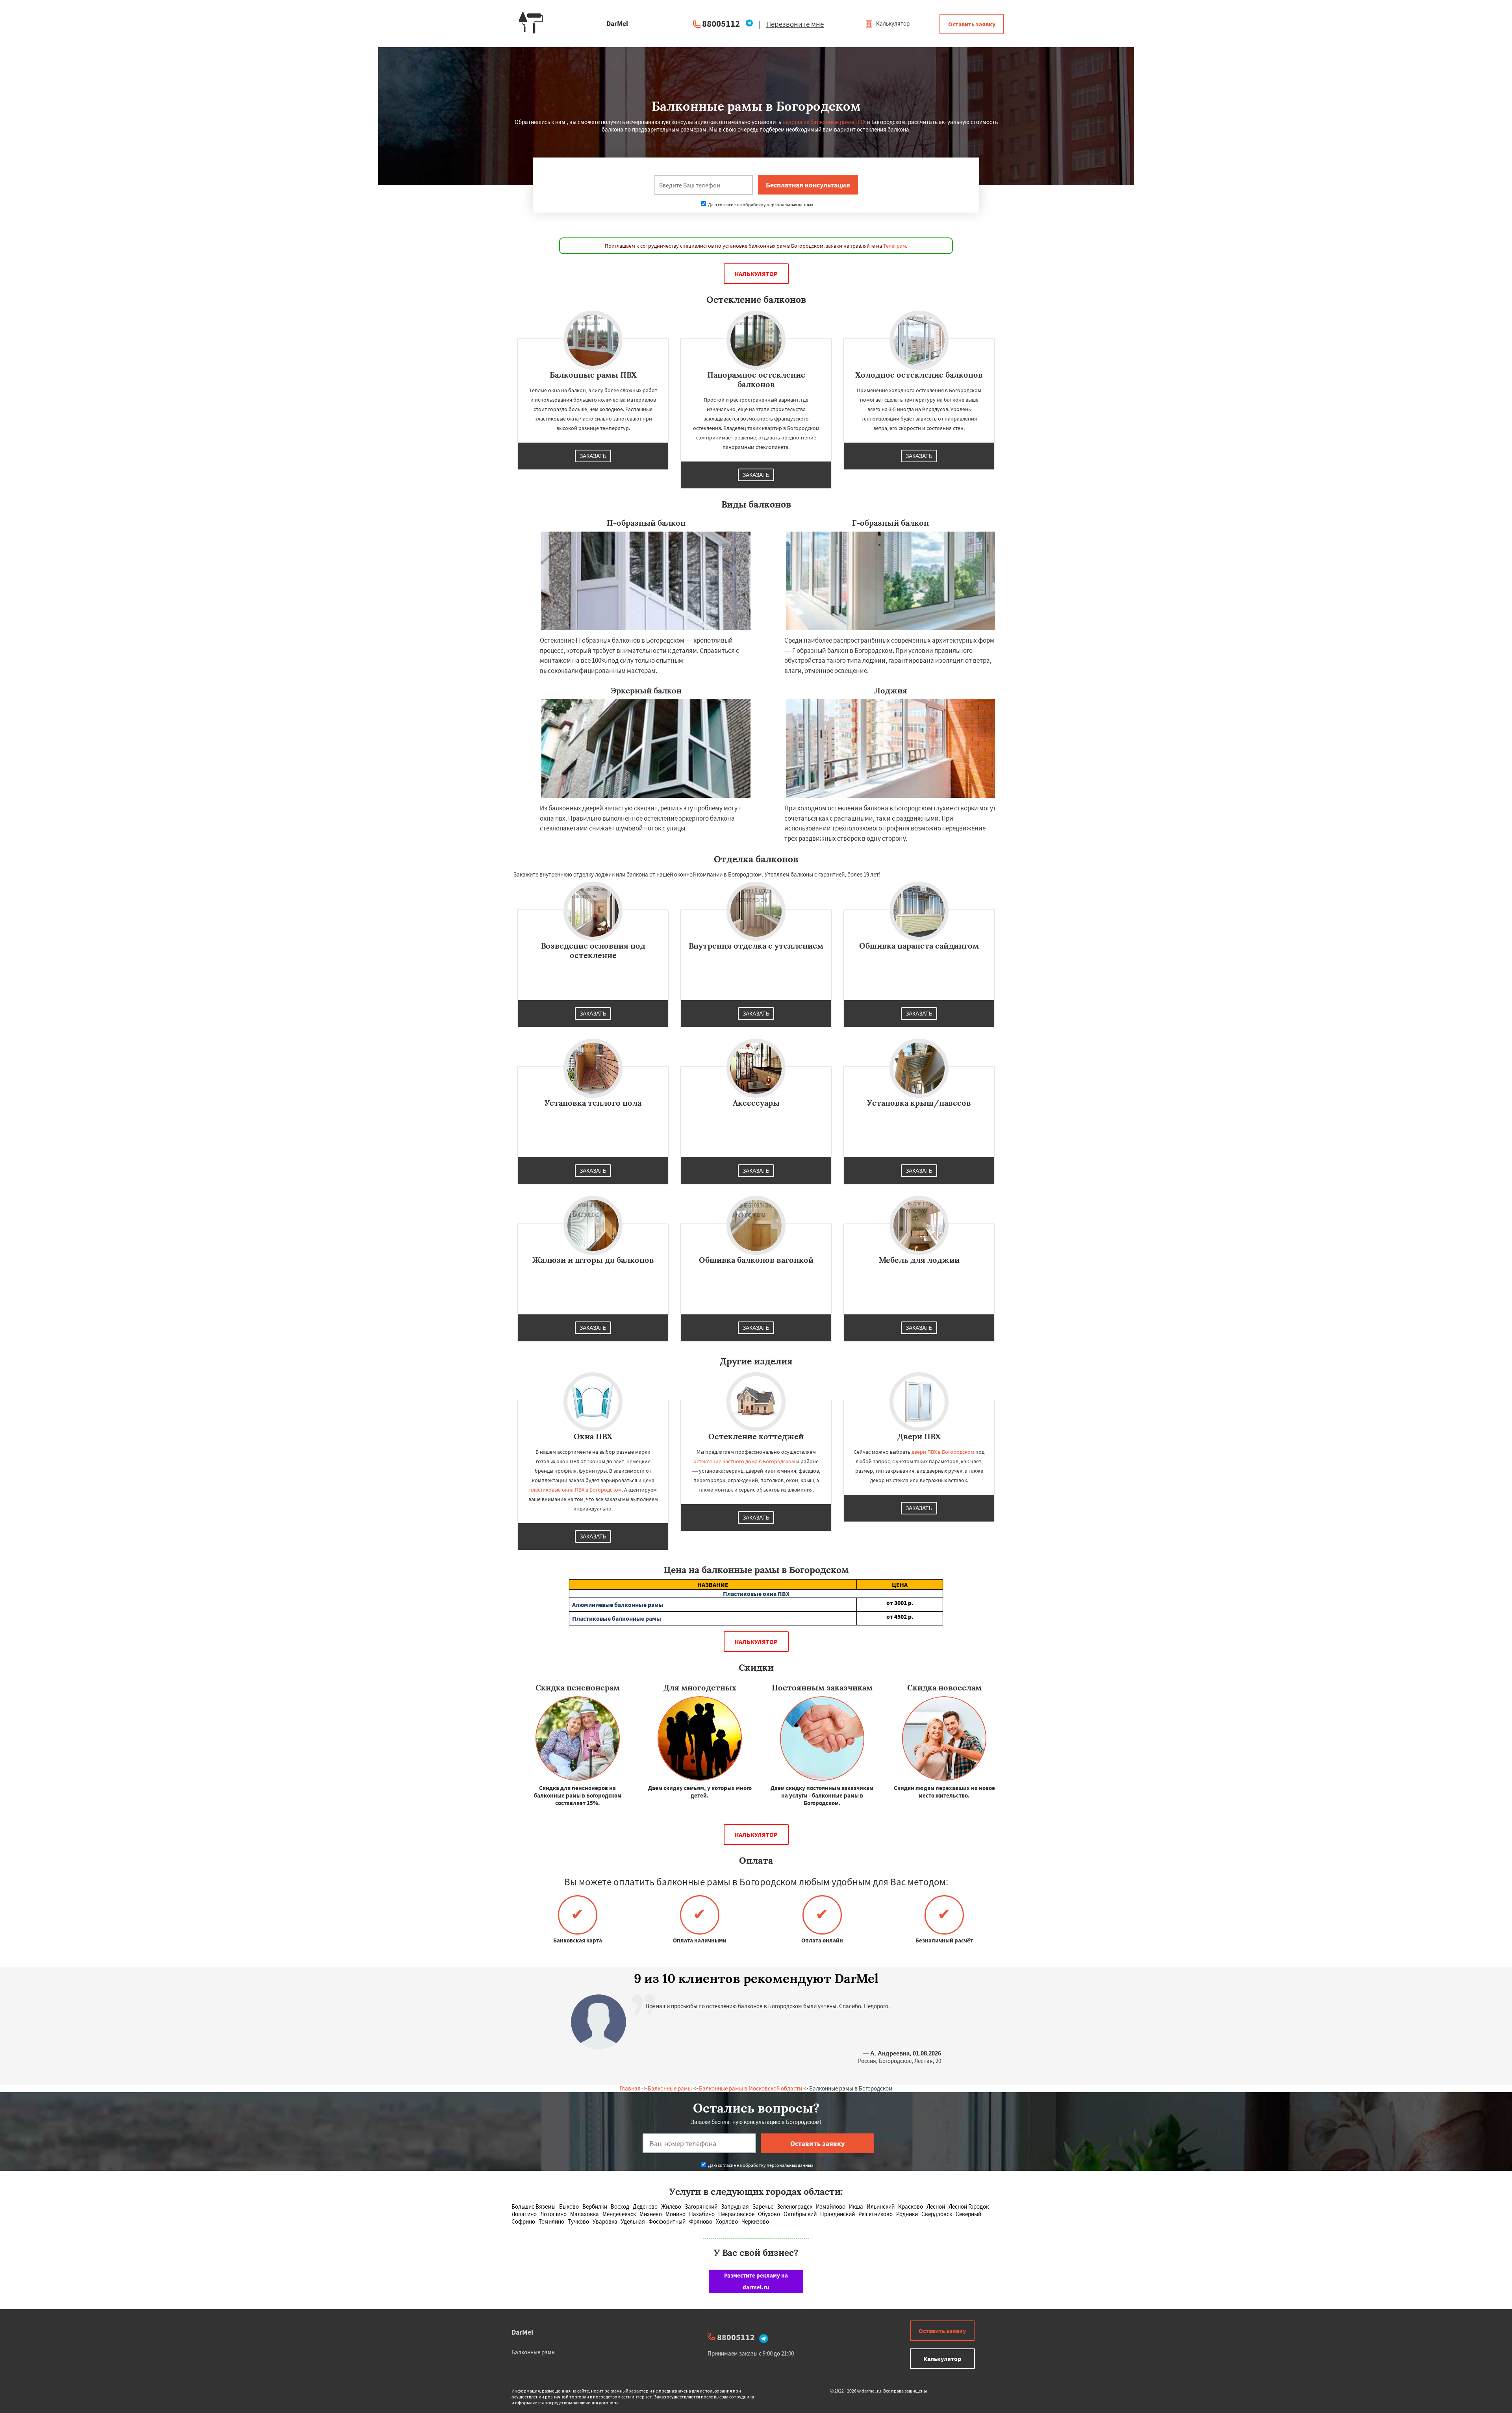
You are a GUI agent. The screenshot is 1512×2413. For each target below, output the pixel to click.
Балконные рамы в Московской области (750, 2088)
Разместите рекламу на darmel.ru (756, 2281)
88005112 (721, 23)
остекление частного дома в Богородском (744, 1461)
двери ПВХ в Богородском (943, 1452)
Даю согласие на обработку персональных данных (760, 205)
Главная (630, 2088)
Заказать (593, 456)
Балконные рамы (670, 2088)
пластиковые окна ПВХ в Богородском (575, 1490)
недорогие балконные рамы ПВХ (824, 122)
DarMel (522, 2332)
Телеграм (895, 246)
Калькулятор (892, 23)
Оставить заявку (972, 24)
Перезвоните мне (795, 24)
